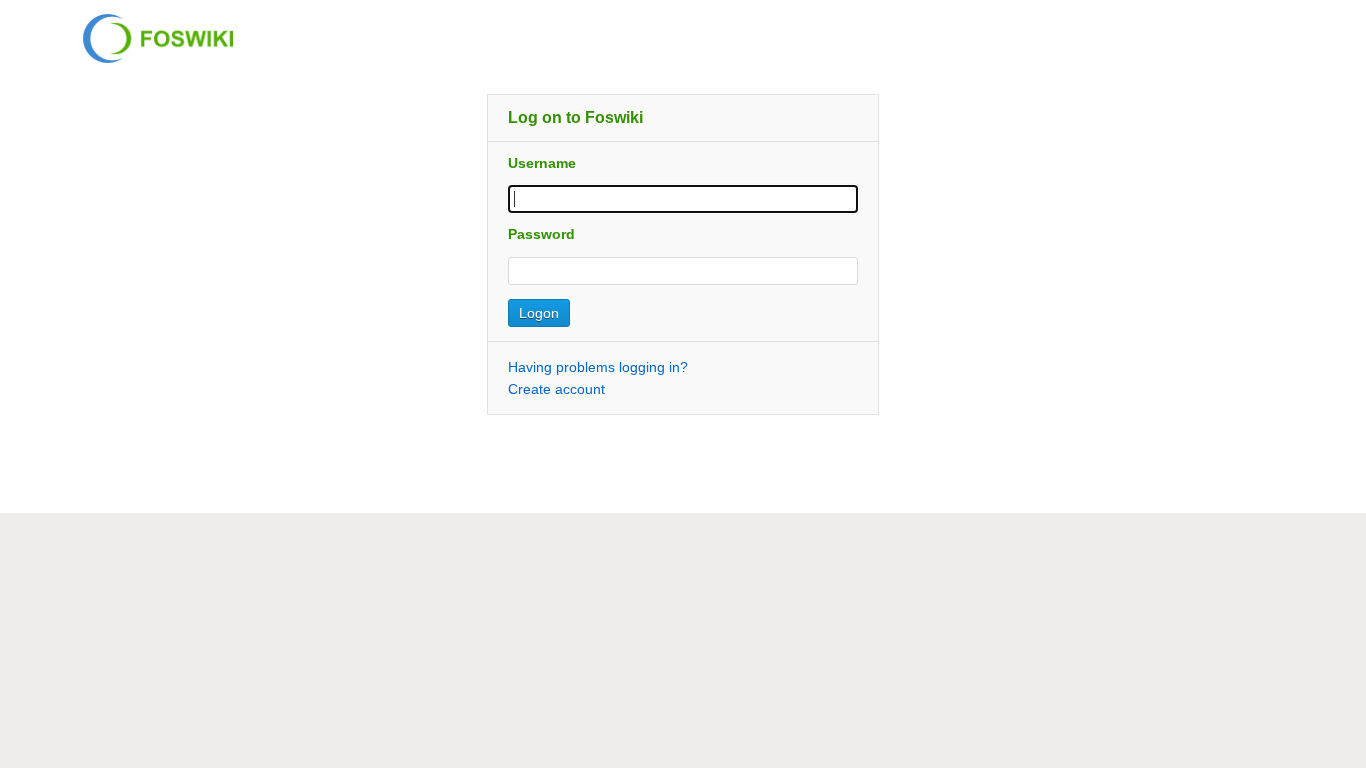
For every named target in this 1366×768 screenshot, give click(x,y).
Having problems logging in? (598, 367)
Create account (556, 389)
